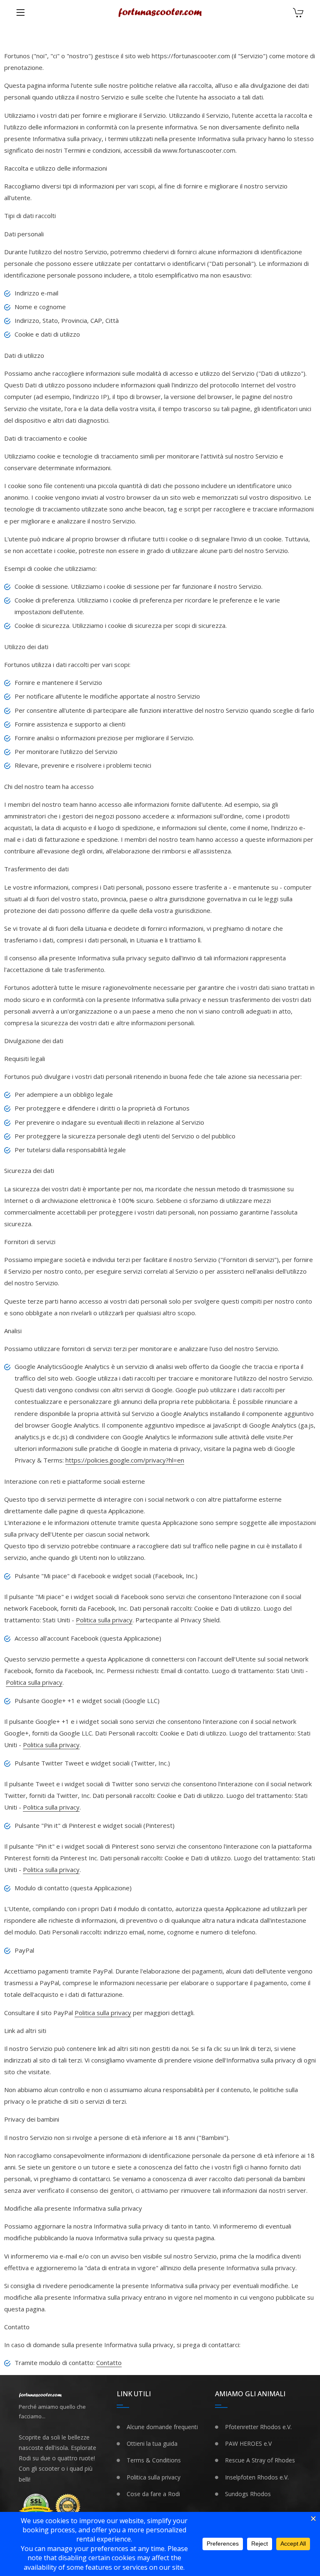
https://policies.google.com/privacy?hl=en (125, 1460)
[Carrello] (298, 14)
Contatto (109, 2363)
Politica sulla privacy (104, 1620)
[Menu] (20, 12)
